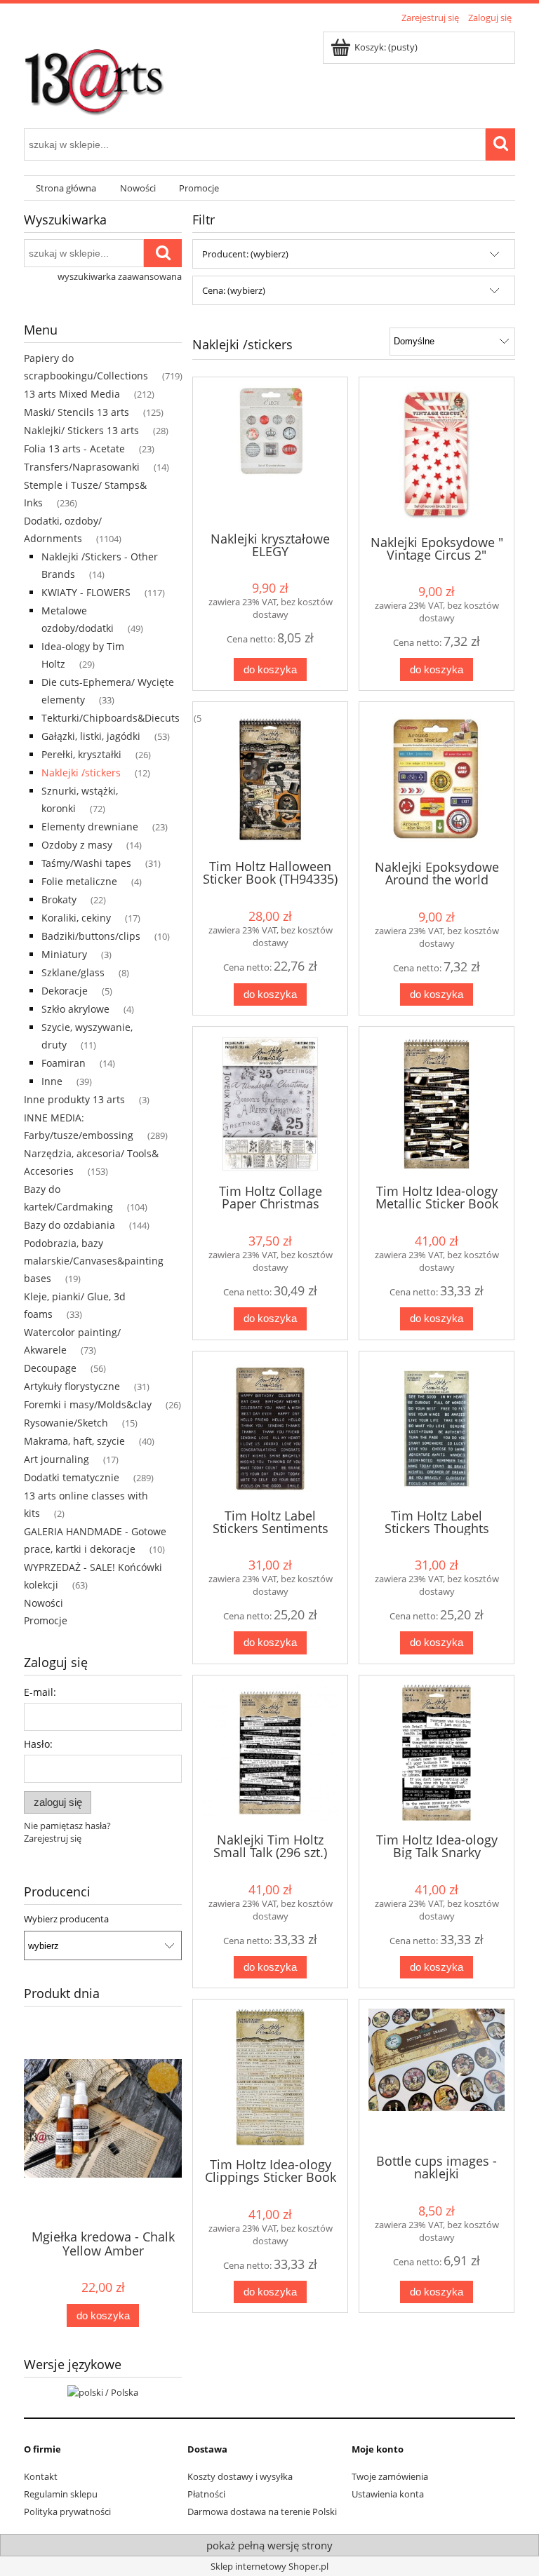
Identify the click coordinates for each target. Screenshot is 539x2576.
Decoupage (50, 1368)
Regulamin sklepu (61, 2494)
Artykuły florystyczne (72, 1386)
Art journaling (56, 1459)
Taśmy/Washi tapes (86, 863)
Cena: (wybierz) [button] (234, 290)
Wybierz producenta (66, 1919)
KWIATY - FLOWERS (86, 592)
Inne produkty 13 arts (74, 1099)
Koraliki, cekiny (76, 918)
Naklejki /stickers (81, 773)
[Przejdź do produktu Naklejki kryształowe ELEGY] (270, 453)
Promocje (46, 1620)
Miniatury (64, 954)
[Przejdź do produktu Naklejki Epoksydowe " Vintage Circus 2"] (437, 455)
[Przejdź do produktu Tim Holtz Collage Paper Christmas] (270, 1104)
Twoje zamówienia (390, 2476)
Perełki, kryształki (81, 754)
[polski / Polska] (103, 2391)
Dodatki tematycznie (72, 1477)
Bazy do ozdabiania (69, 1225)
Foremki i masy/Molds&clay (88, 1404)
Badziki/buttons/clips (91, 936)
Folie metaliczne (79, 881)
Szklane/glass (73, 972)
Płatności (206, 2494)
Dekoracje (65, 991)
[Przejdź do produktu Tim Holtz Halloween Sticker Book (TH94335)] (270, 779)
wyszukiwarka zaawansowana (120, 276)
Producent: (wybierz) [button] (245, 254)
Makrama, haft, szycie (74, 1441)
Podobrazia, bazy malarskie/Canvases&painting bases (94, 1261)
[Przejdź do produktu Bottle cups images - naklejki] (437, 2075)
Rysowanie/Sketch (66, 1423)
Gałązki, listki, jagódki (91, 736)
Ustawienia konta (388, 2494)
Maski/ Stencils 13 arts (76, 412)
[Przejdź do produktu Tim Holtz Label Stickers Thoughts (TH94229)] (437, 1429)
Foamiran (64, 1063)
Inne (52, 1081)
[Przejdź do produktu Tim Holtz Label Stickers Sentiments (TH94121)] (270, 1429)
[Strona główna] (94, 75)
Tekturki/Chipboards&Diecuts (111, 718)
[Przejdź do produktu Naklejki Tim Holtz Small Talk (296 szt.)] (270, 1753)
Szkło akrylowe (75, 1009)
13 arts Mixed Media (72, 394)
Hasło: (38, 1744)
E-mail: (40, 1692)
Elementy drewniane (90, 827)
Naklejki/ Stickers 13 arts (81, 430)
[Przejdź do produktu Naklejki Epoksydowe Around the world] (437, 780)
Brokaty (59, 899)
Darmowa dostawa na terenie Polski (262, 2511)
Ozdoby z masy (77, 845)
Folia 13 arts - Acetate (74, 449)
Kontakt (41, 2476)
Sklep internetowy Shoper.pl (269, 2566)
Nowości (44, 1603)
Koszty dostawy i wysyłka (240, 2476)
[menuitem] (66, 188)
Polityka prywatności (67, 2511)
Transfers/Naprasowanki (82, 467)
